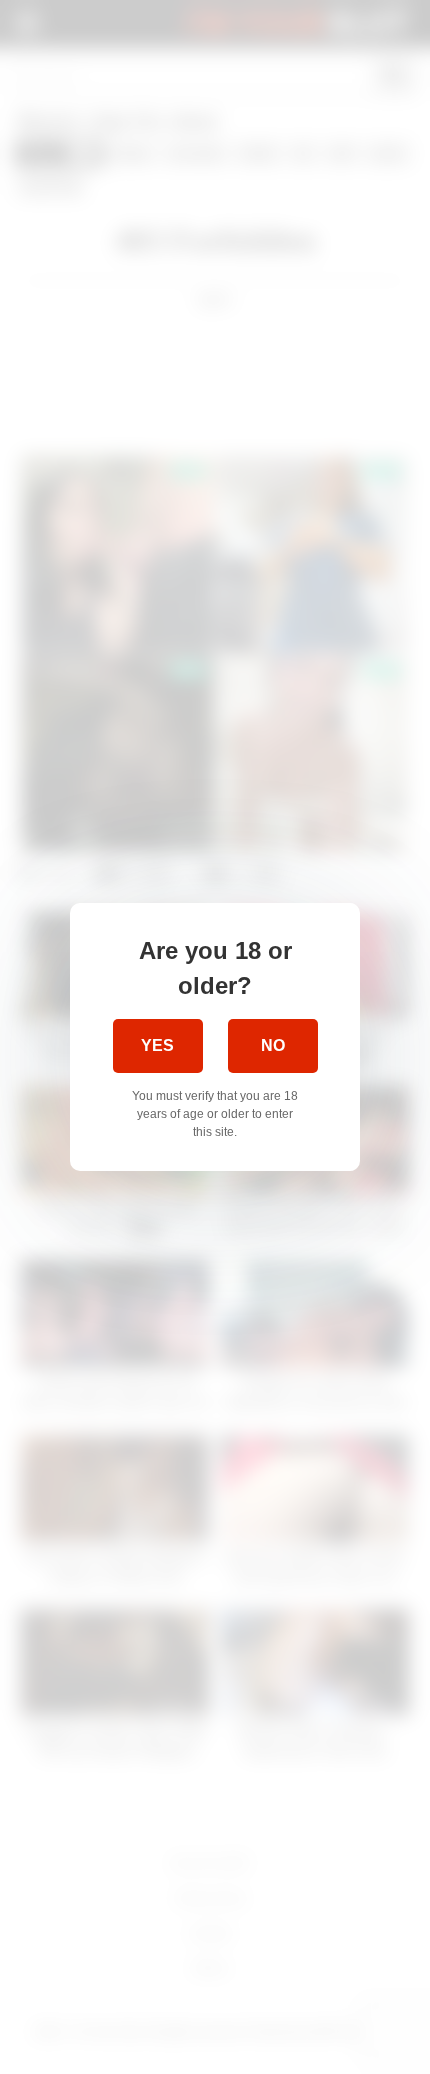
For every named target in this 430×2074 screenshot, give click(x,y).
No (273, 1045)
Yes (157, 1045)
